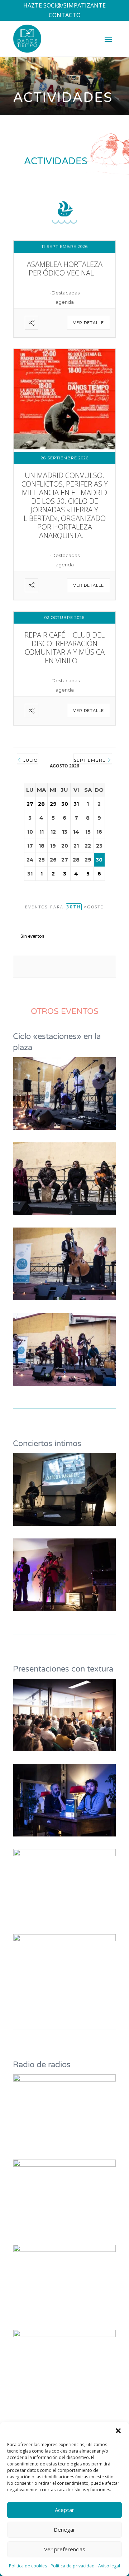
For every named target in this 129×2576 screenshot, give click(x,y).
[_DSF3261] (64, 2335)
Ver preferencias (65, 2549)
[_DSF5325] (64, 1939)
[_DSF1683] (64, 1384)
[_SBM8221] (64, 1524)
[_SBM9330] (64, 2079)
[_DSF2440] (64, 1298)
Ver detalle (89, 323)
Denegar (64, 2529)
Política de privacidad (73, 2566)
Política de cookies (28, 2566)
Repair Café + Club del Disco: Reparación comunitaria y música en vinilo (64, 648)
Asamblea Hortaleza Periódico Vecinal (65, 269)
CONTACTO (65, 15)
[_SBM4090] (64, 1834)
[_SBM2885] (64, 1854)
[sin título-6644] (64, 1749)
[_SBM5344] (64, 1609)
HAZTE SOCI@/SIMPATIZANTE (64, 5)
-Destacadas (65, 293)
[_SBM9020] (64, 2250)
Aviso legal (109, 2566)
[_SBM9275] (64, 2165)
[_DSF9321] (64, 1213)
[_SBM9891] (64, 1128)
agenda (65, 302)
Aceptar (64, 2510)
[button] (118, 2431)
